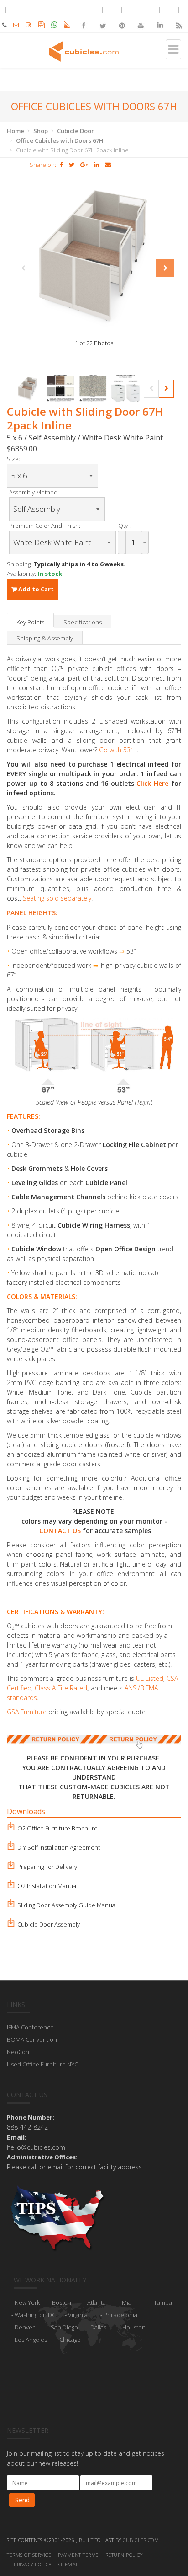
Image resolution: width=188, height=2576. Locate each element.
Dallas (98, 2327)
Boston (62, 2302)
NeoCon (18, 2052)
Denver (25, 2327)
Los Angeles (31, 2340)
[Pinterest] (122, 18)
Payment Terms (78, 2555)
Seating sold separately (57, 898)
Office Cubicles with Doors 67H (60, 140)
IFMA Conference (30, 2027)
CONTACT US (60, 1531)
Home (16, 131)
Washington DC (35, 2315)
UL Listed (150, 1678)
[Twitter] (103, 18)
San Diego (64, 2327)
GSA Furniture (27, 1712)
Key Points (30, 622)
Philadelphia (120, 2315)
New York (27, 2302)
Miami (130, 2302)
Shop (41, 131)
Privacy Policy (32, 2564)
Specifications (83, 622)
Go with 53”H (118, 750)
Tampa (163, 2302)
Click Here (152, 783)
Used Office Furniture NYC (42, 2064)
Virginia (78, 2315)
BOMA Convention (32, 2039)
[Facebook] (84, 18)
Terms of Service (29, 2555)
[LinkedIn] (160, 18)
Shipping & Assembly (45, 638)
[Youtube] (141, 18)
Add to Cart (35, 589)
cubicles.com (141, 2540)
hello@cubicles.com (36, 2147)
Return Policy (124, 2555)
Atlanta (97, 2302)
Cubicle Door (76, 131)
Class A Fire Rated (61, 1688)
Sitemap (68, 2564)
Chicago (70, 2340)
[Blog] (178, 18)
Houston (134, 2327)
